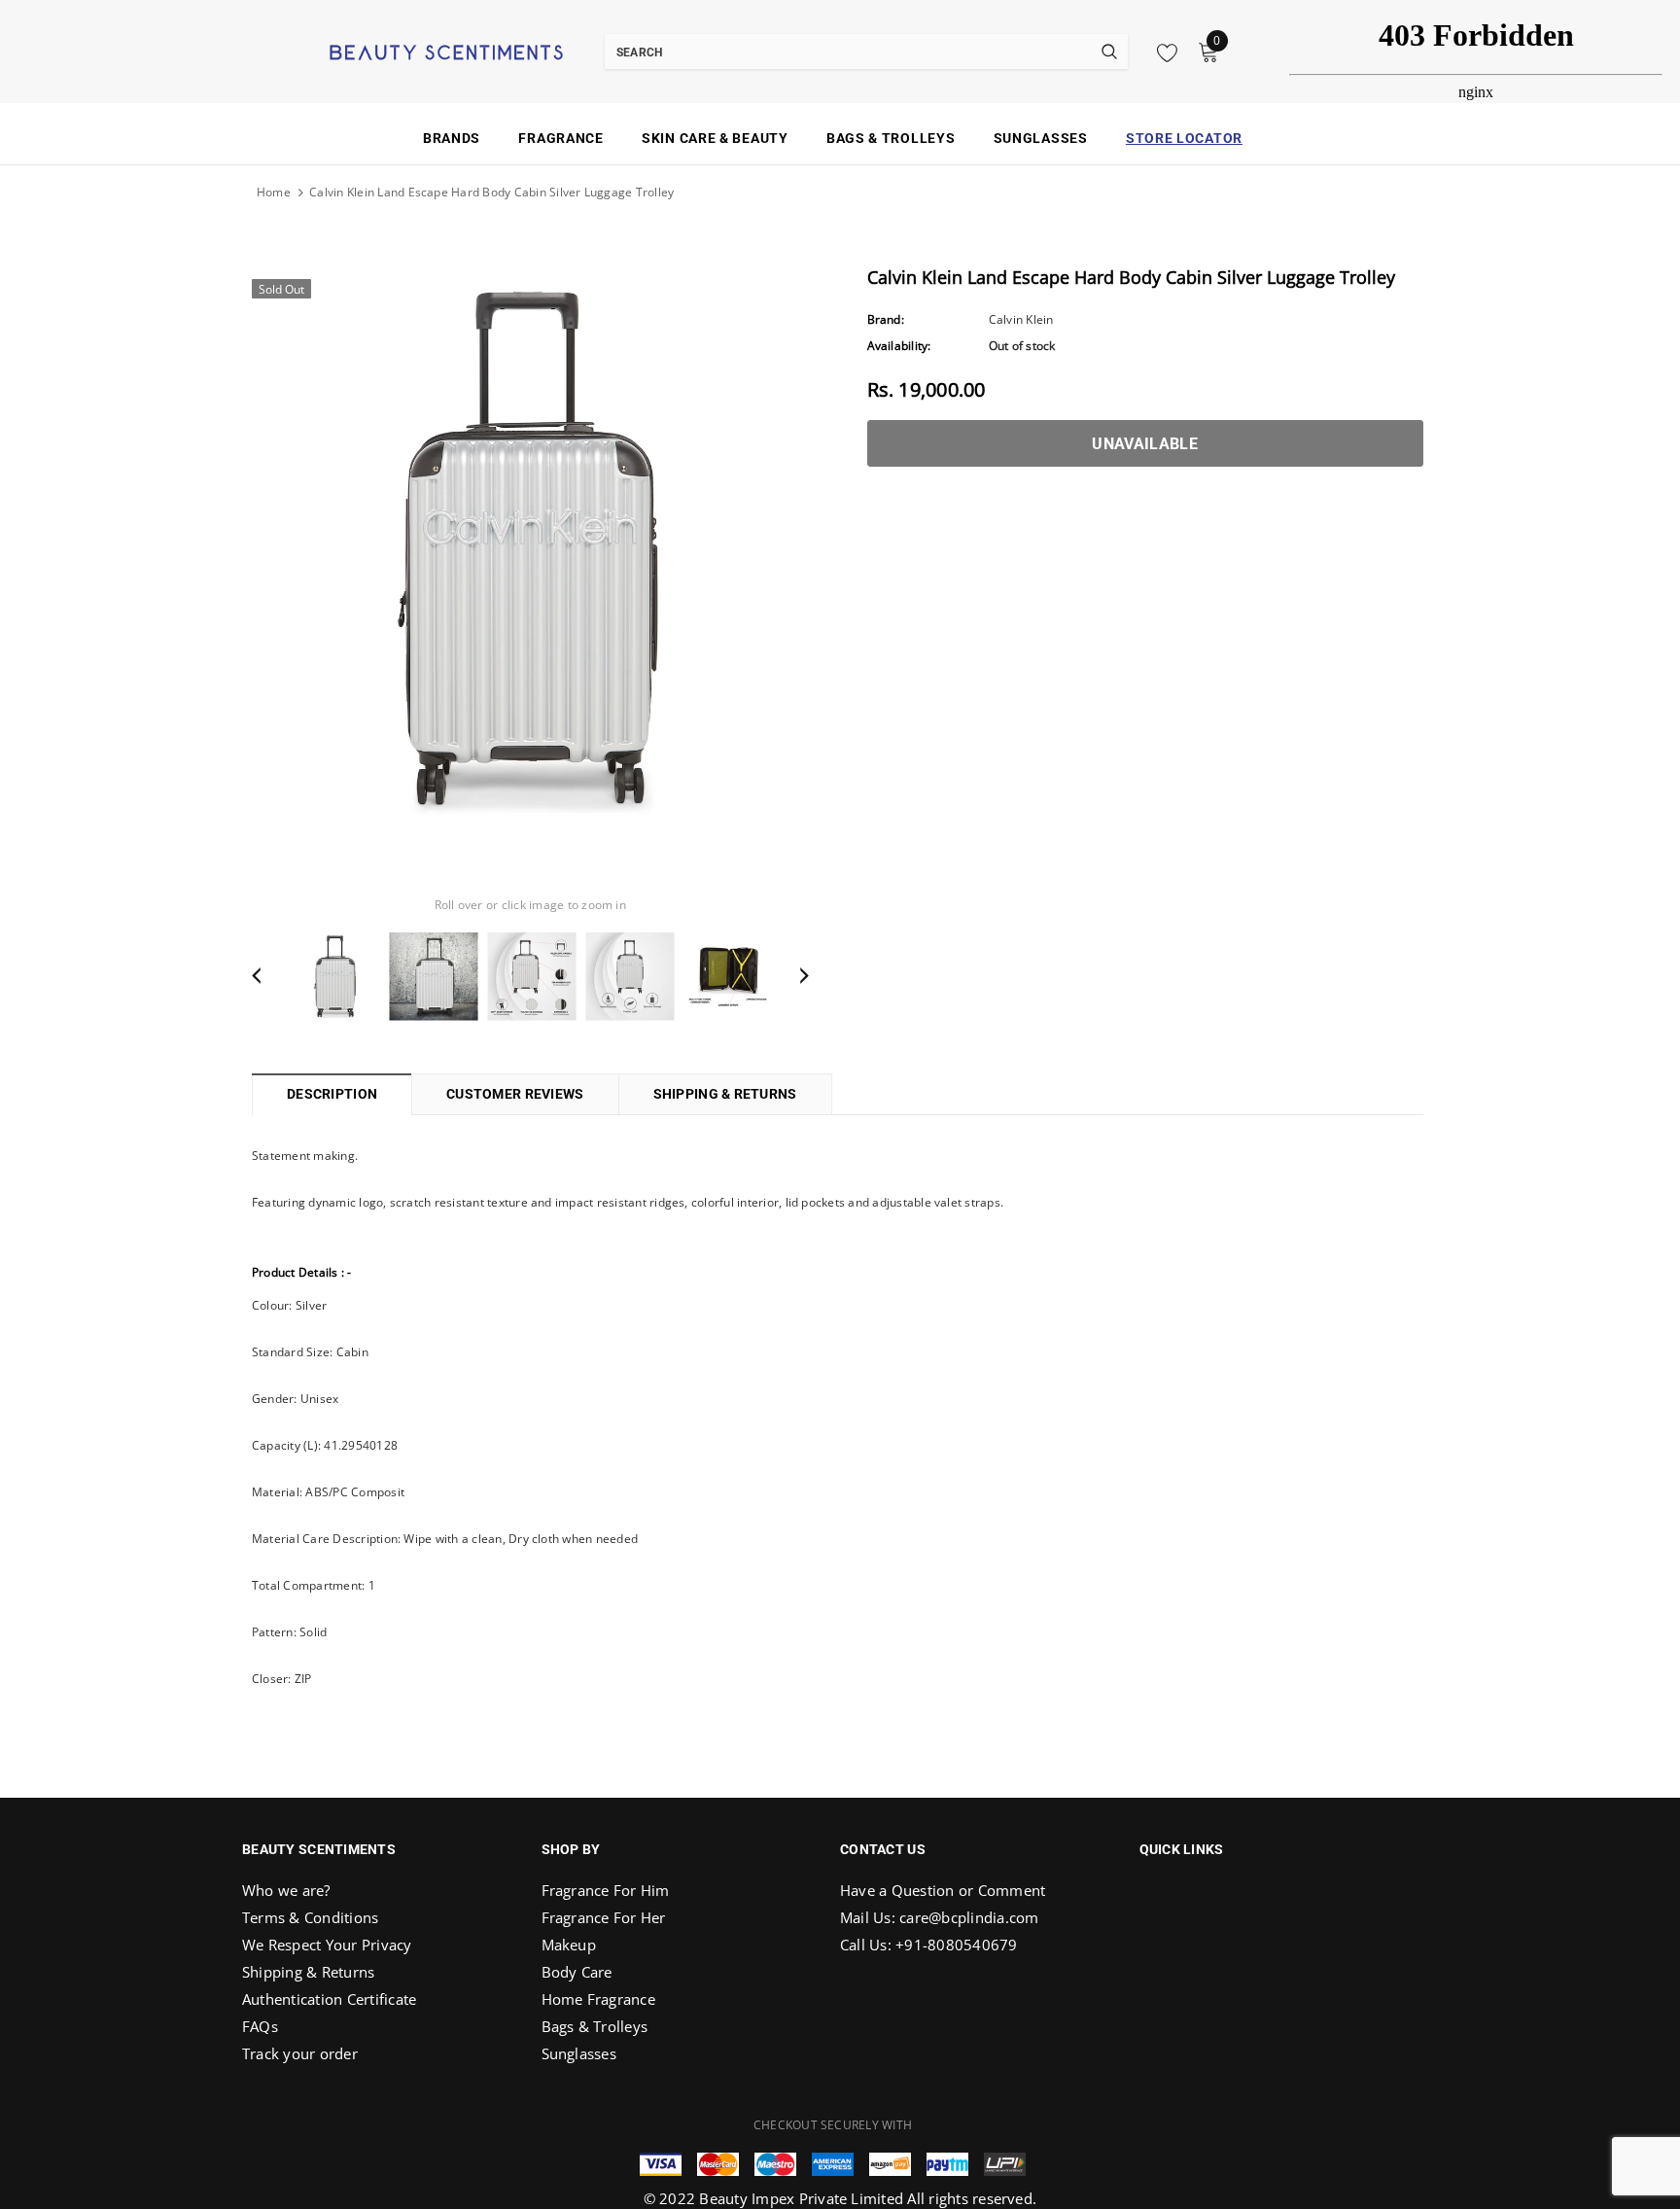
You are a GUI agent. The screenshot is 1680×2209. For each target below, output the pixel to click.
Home (274, 192)
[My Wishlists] (1162, 53)
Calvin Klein (1021, 319)
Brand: (886, 319)
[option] (530, 548)
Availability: (899, 346)
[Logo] (422, 51)
